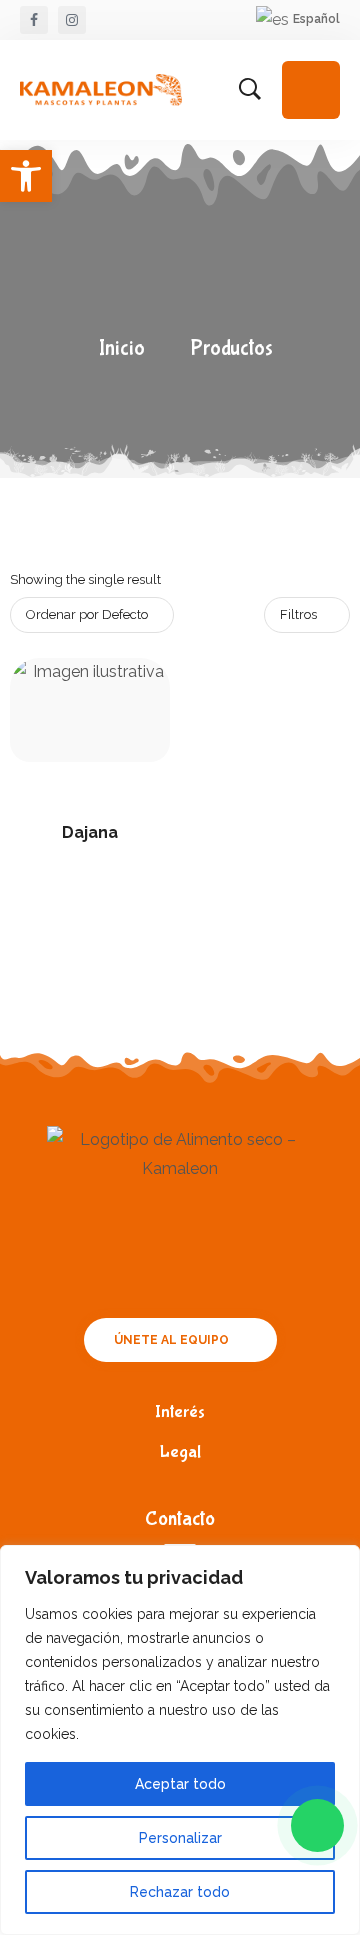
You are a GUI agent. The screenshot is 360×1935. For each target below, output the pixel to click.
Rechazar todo (180, 1892)
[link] (26, 176)
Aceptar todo (180, 1784)
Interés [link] (180, 1412)
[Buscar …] (250, 90)
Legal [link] (180, 1452)
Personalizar (180, 1838)
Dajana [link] (90, 832)
